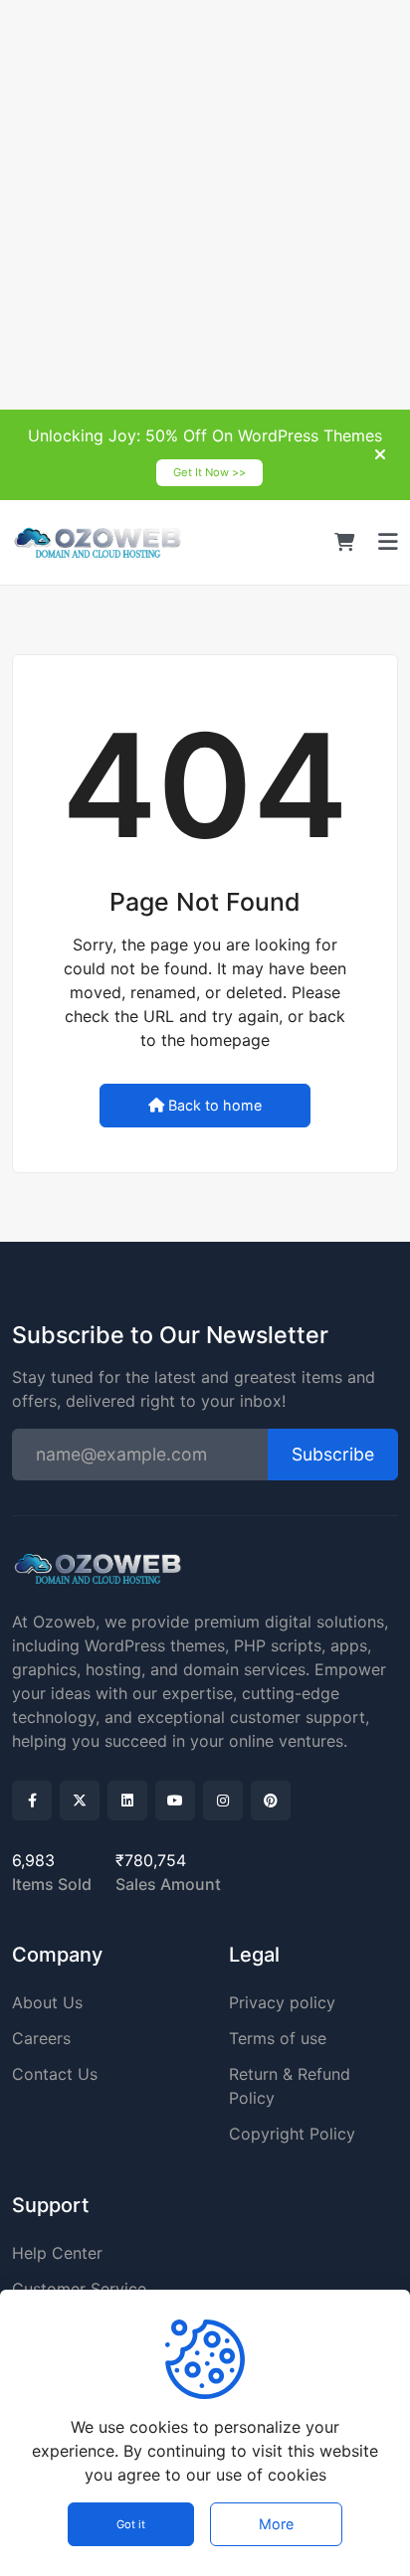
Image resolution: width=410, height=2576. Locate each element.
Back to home (215, 1105)
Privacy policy (282, 2002)
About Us (47, 2002)
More (276, 2524)
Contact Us (55, 2074)
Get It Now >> (209, 472)
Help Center (57, 2253)
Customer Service (79, 2289)
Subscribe (333, 1454)
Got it (131, 2524)
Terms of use (278, 2038)
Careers (41, 2038)
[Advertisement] (205, 205)
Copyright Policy (292, 2134)
